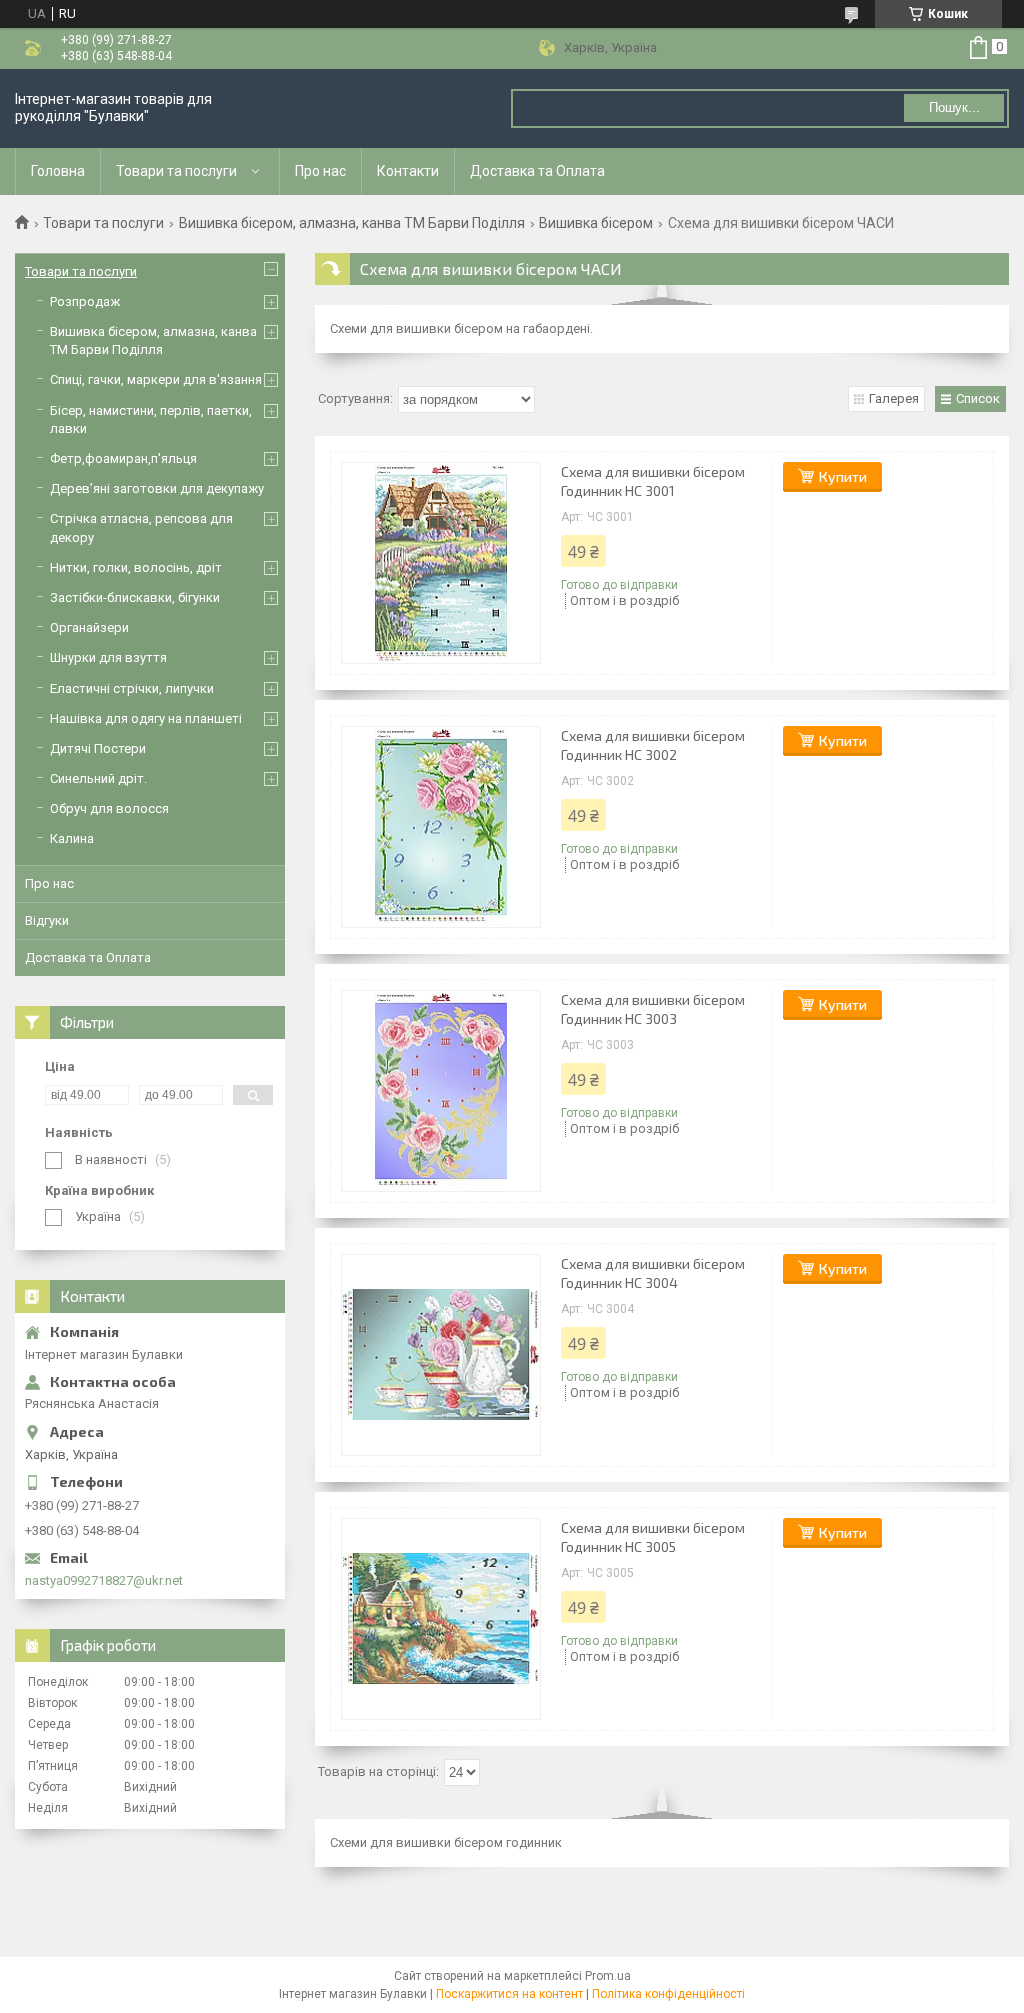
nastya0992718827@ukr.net (104, 1580)
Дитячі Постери (98, 748)
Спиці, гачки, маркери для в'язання (156, 379)
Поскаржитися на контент (509, 1994)
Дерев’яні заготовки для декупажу (157, 488)
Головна (58, 171)
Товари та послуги (176, 171)
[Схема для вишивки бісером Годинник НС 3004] (441, 1355)
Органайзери (89, 627)
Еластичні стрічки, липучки (132, 688)
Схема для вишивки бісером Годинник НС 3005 (653, 1537)
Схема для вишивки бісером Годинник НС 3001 (653, 481)
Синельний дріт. (98, 778)
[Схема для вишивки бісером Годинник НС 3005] (441, 1619)
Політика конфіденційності (668, 1994)
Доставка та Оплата (537, 171)
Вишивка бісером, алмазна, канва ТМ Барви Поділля (352, 223)
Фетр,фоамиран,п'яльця (123, 458)
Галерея (894, 398)
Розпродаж (85, 301)
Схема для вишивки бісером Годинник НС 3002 (653, 745)
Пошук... (954, 107)
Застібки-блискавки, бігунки (135, 597)
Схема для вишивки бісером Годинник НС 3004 (653, 1273)
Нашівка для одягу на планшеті (146, 718)
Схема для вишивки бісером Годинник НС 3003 (653, 1009)
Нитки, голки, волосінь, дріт (136, 567)
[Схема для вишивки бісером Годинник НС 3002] (441, 827)
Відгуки (47, 920)
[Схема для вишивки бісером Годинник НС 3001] (441, 563)
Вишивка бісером (596, 223)
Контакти (408, 171)
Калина (72, 838)
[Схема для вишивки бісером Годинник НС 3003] (441, 1091)
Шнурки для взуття (108, 657)
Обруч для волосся (109, 808)
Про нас (320, 171)
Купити (843, 476)
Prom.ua (608, 1976)
